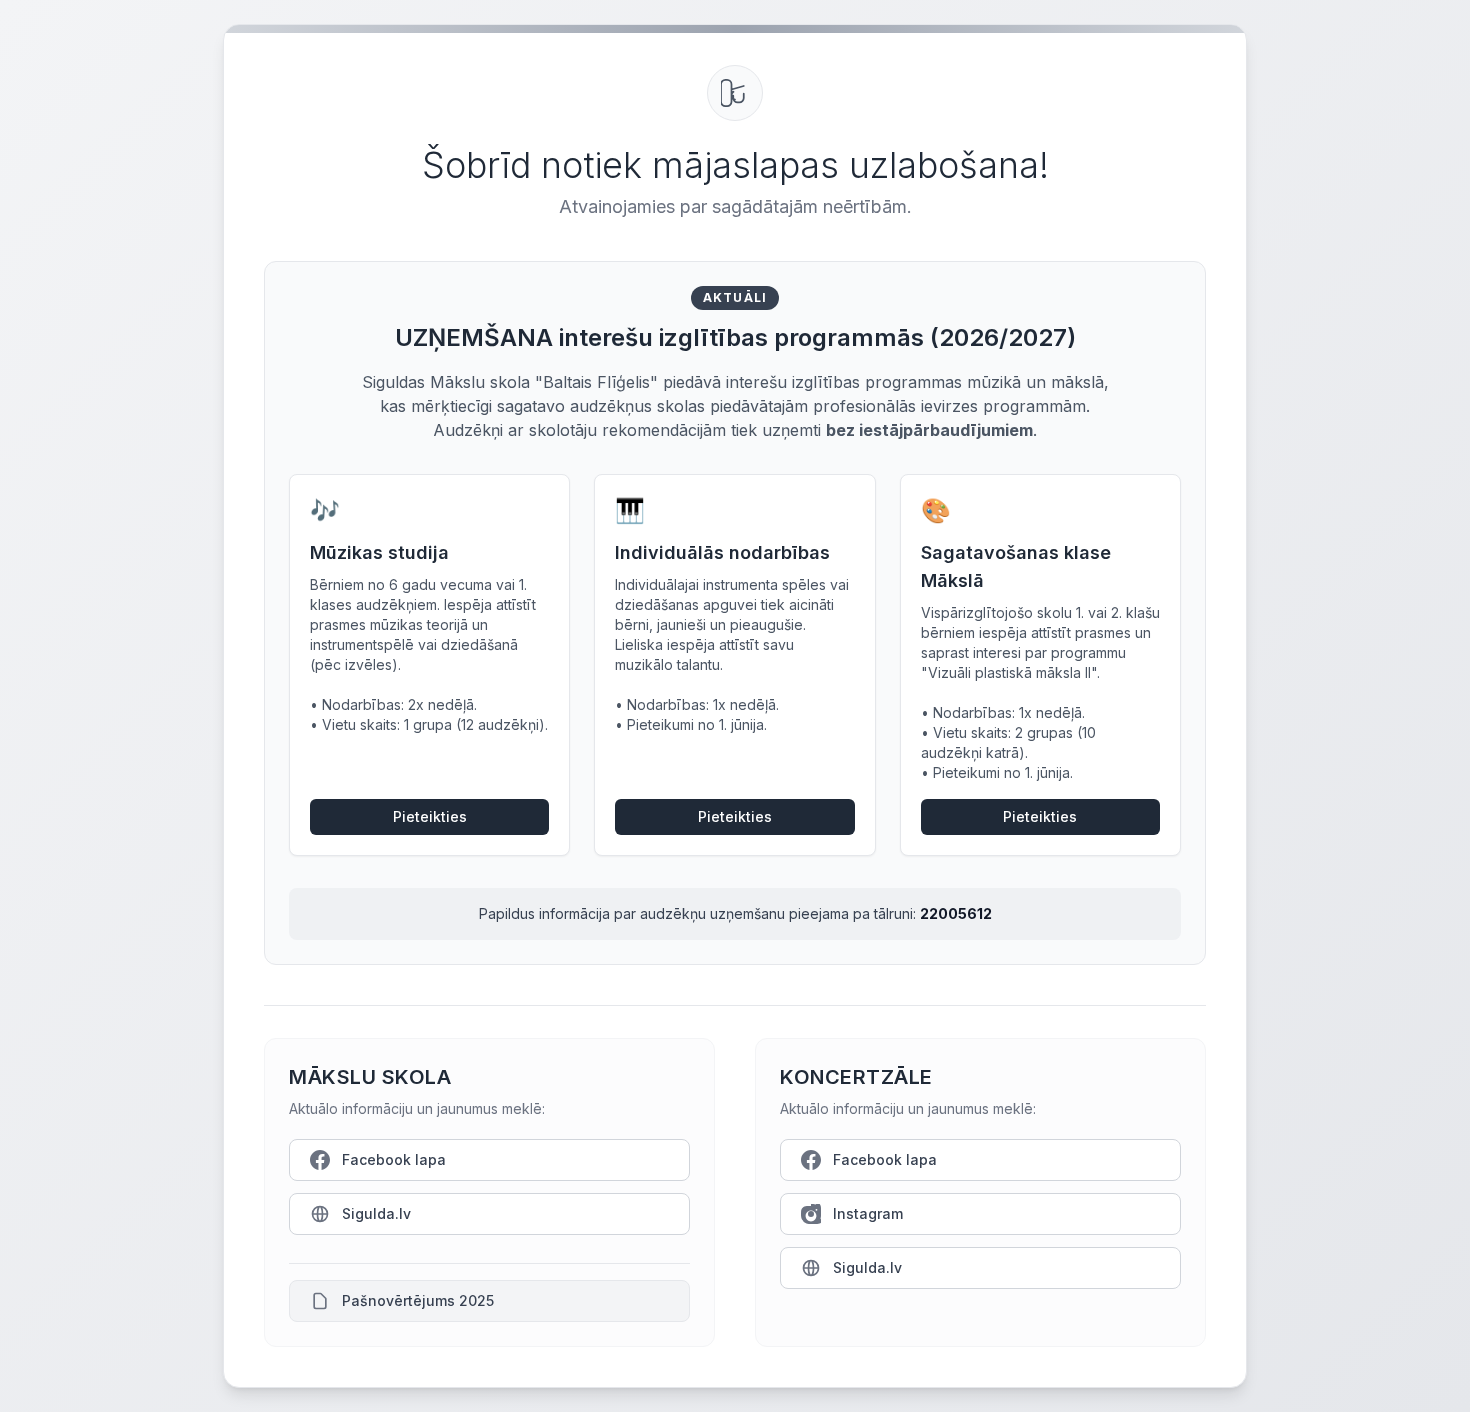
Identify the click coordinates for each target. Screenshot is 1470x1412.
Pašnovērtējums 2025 (418, 1300)
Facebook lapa (394, 1159)
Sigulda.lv (376, 1213)
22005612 (956, 913)
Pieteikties (430, 816)
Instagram (868, 1213)
